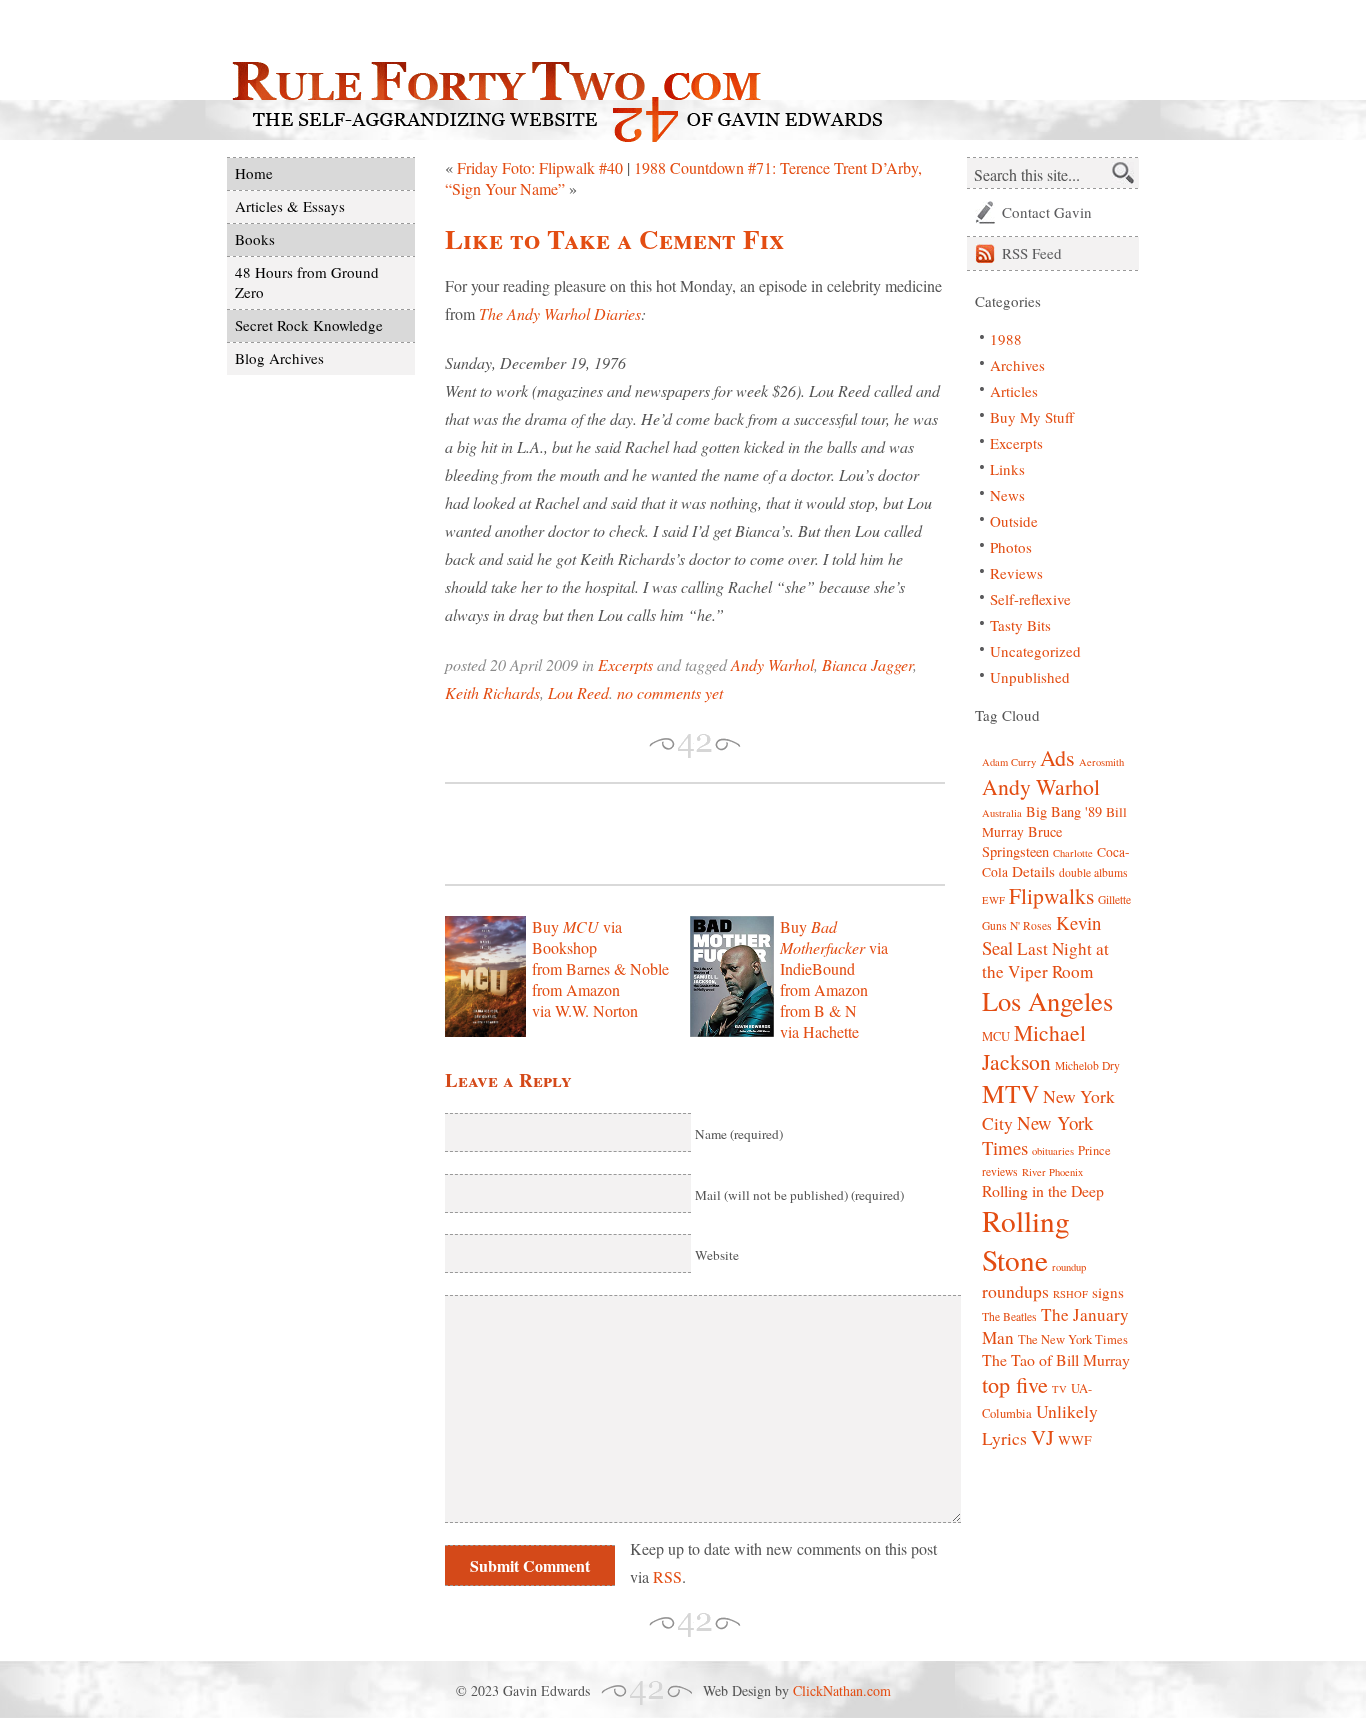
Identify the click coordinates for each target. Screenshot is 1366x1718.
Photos (1011, 547)
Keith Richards (492, 692)
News (1007, 495)
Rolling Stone (1026, 1240)
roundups (1015, 1291)
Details (1033, 871)
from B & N (818, 1010)
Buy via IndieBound (834, 947)
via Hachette (819, 1031)
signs (1108, 1292)
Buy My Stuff (1032, 417)
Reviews (1016, 573)
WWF (1075, 1440)
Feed (1032, 253)
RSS (667, 1576)
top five (1015, 1384)
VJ (1042, 1437)
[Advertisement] (679, 834)
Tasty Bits (1020, 625)
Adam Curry (1009, 762)
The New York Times (1073, 1339)
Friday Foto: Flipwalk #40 (540, 167)
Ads (1057, 757)
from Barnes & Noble (600, 968)
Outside (1014, 521)
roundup (1069, 1267)
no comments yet (670, 692)
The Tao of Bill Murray (1056, 1359)
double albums (1093, 872)
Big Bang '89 (1064, 811)
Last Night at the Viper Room (1045, 960)
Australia (1002, 813)
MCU (996, 1036)
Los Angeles (1047, 1000)
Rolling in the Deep (1043, 1190)
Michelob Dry (1087, 1065)
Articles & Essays (290, 206)
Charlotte (1073, 853)
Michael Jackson (1034, 1047)
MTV (1010, 1093)
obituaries (1053, 1151)
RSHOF (1070, 1294)
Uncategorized (1035, 651)
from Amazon (576, 989)
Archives (1017, 365)
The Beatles (1009, 1316)
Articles (1014, 391)
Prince (1094, 1150)
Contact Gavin (1047, 212)
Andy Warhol (772, 664)
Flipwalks (1051, 895)
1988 (1006, 339)
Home (254, 173)
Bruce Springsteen (1022, 841)
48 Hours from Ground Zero (307, 282)
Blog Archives (279, 358)
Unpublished (1030, 677)
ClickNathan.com (842, 1690)
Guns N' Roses (1017, 925)
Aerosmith (1101, 762)
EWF (993, 900)
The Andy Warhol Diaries (560, 313)
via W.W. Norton (585, 1010)
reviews (1000, 1171)
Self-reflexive (1030, 599)
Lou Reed (578, 692)
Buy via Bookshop (577, 937)
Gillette (1114, 899)
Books (255, 239)
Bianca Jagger (867, 664)
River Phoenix (1052, 1172)
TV (1059, 1389)
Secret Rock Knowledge (309, 325)
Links (1007, 469)
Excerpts (625, 664)
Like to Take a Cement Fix (614, 238)
